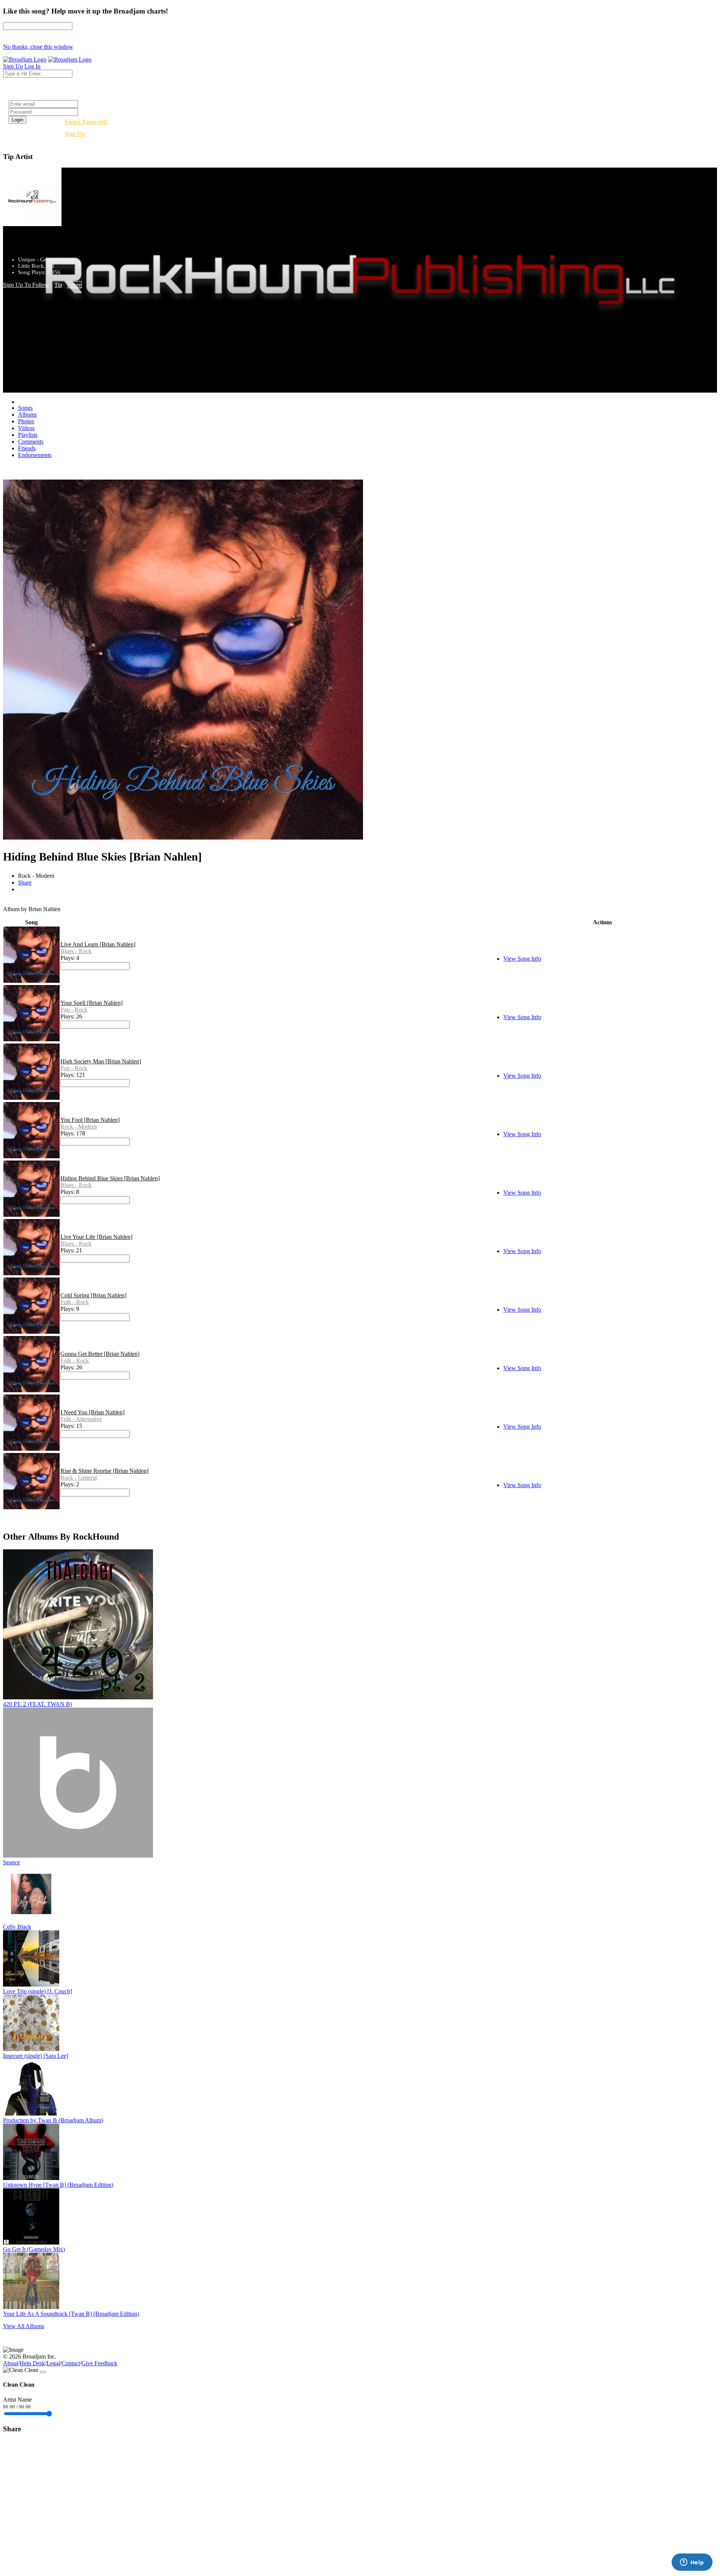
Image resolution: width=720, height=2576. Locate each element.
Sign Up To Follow (26, 285)
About (10, 2363)
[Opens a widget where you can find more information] (692, 2563)
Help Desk (32, 2363)
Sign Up (75, 134)
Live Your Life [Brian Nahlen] (96, 1237)
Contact (71, 2363)
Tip (58, 285)
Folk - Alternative (81, 1419)
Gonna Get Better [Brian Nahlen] (100, 1354)
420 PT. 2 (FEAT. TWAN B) (37, 1704)
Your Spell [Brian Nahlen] (91, 1003)
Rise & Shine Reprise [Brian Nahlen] (104, 1471)
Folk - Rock (75, 1302)
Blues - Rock (76, 951)
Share (75, 285)
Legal (53, 2363)
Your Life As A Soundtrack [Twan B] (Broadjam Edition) (71, 2314)
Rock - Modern (79, 1127)
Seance (11, 1862)
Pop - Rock (74, 1010)
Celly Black (17, 1927)
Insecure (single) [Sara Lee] (36, 2056)
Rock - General (79, 1478)
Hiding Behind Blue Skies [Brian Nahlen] (110, 1178)
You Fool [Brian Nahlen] (90, 1120)
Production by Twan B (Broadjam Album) (53, 2120)
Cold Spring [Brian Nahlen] (93, 1295)
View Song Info (522, 959)
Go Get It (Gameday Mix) (34, 2249)
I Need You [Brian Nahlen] (92, 1412)
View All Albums (24, 2326)
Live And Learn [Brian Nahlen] (98, 944)
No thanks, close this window (38, 47)
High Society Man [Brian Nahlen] (101, 1061)
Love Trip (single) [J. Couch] (37, 1991)
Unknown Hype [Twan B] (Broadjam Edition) (58, 2185)
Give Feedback (99, 2363)
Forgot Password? (86, 122)
